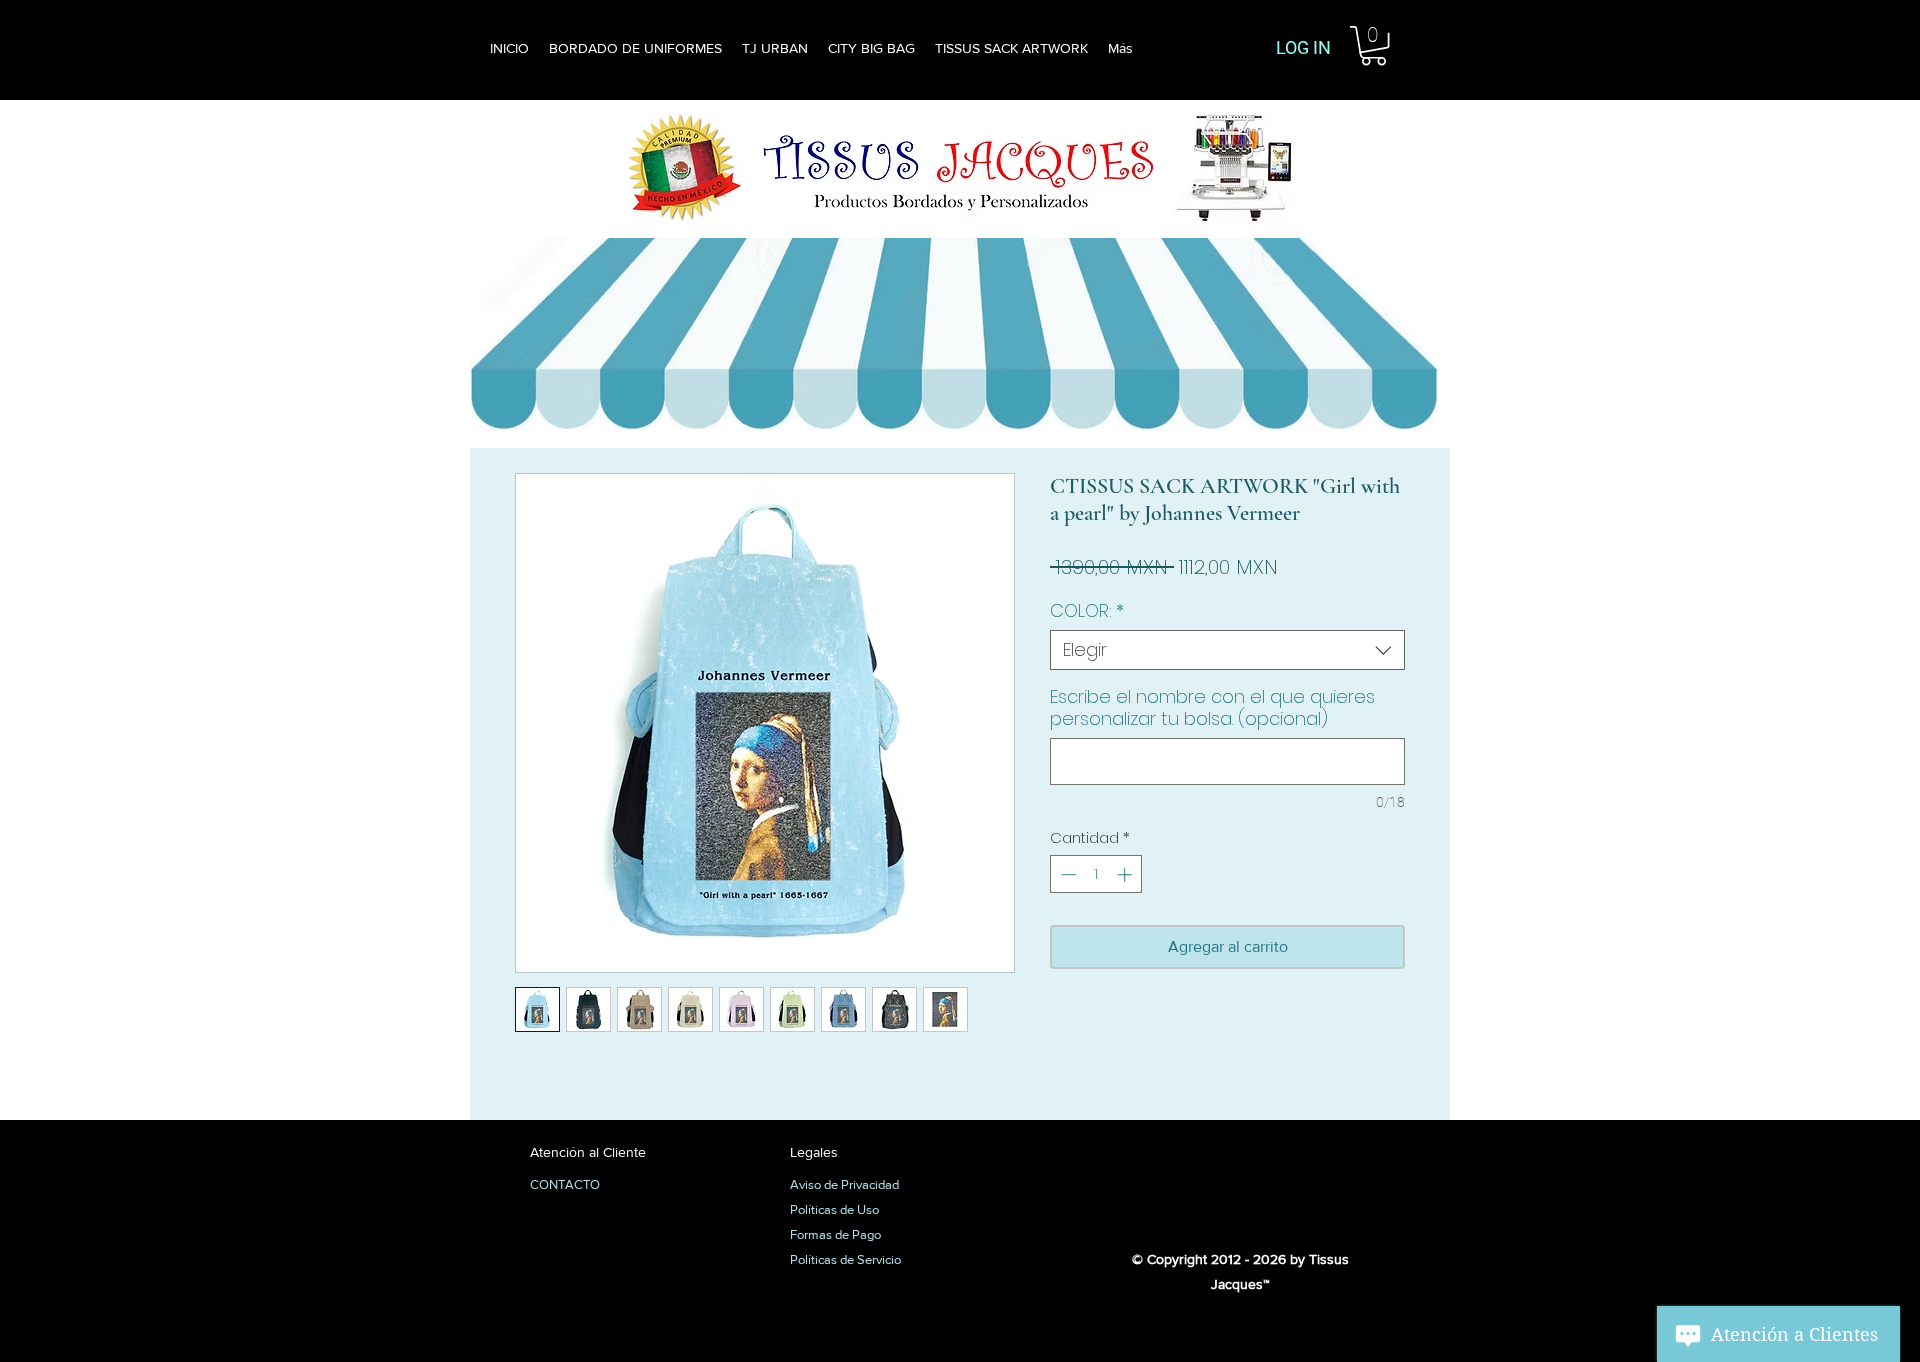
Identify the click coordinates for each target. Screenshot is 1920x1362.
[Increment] (1126, 874)
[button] (1373, 45)
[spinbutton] (1096, 874)
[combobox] (1227, 650)
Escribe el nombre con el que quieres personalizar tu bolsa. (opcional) (1212, 708)
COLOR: (1087, 611)
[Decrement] (1066, 874)
